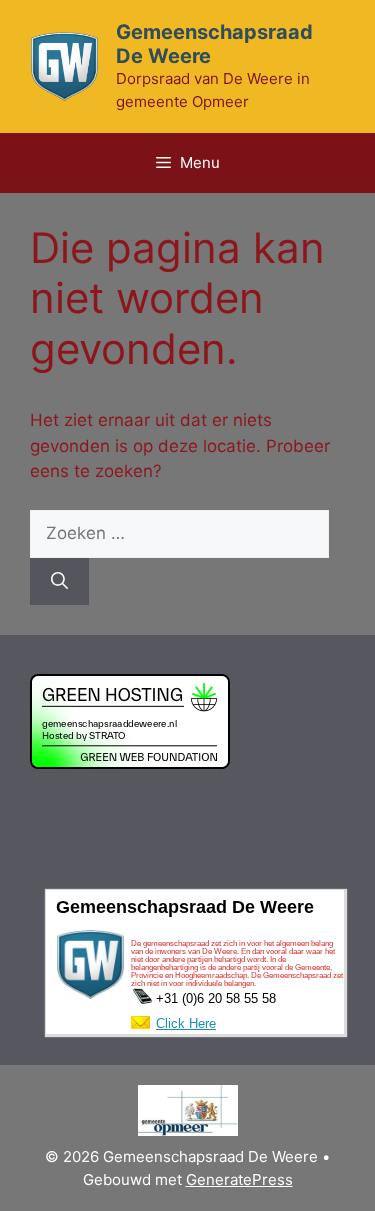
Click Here (186, 1023)
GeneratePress (239, 1179)
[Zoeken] (59, 582)
